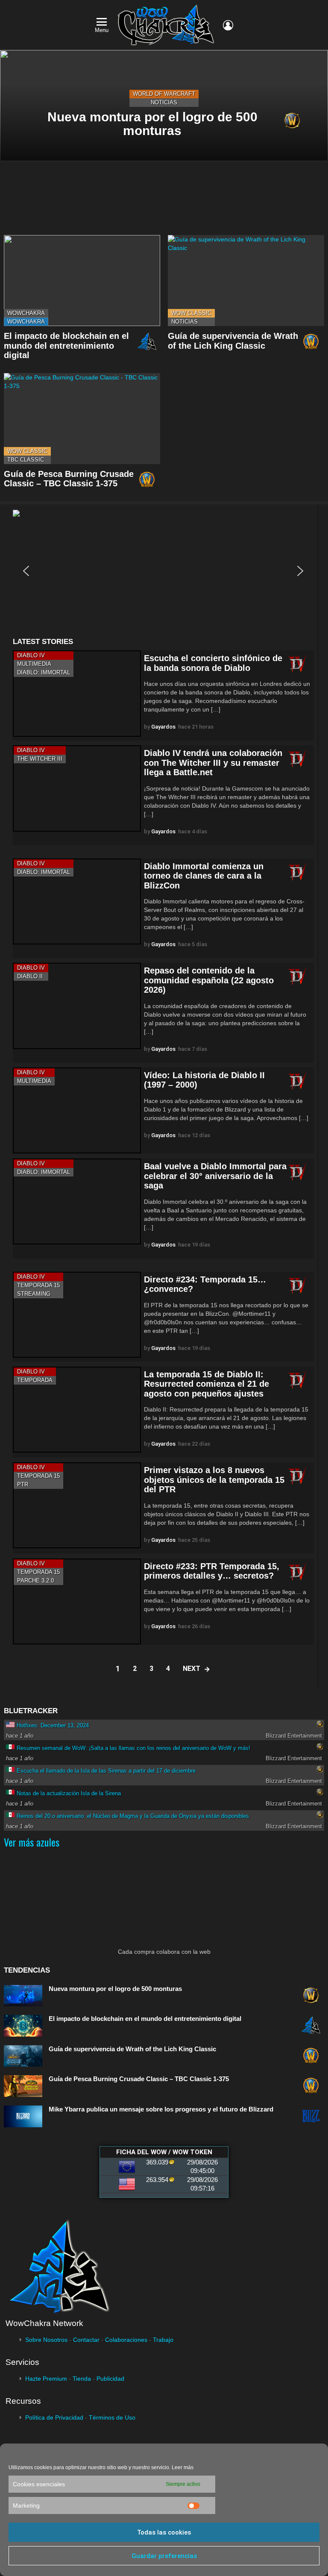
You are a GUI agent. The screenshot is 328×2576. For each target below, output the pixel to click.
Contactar (86, 2340)
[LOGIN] (228, 25)
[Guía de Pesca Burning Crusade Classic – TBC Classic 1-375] (82, 419)
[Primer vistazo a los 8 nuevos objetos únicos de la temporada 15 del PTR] (77, 1505)
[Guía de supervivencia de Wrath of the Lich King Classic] (246, 281)
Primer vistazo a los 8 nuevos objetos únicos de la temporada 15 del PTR (214, 1480)
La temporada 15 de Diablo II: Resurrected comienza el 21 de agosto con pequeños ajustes (206, 1384)
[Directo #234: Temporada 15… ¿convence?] (77, 1315)
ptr (23, 1484)
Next (192, 1669)
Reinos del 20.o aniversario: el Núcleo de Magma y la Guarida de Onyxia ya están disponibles (133, 1816)
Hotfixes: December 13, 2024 (53, 1725)
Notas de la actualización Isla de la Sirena (69, 1793)
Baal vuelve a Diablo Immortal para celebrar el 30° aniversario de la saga (215, 1176)
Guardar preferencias (164, 2556)
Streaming (34, 1294)
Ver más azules (32, 1842)
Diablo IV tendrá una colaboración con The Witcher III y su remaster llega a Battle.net (213, 763)
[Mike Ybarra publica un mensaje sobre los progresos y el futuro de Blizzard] (23, 2116)
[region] (163, 571)
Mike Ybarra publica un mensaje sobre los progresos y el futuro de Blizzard (161, 2109)
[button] (26, 571)
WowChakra (26, 313)
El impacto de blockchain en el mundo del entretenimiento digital (66, 346)
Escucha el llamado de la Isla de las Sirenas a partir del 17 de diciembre (106, 1771)
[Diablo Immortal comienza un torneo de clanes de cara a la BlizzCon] (77, 901)
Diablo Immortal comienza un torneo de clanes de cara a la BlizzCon (204, 876)
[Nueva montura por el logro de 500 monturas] (23, 1996)
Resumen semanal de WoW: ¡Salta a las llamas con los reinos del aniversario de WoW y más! (133, 1748)
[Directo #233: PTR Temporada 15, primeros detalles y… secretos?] (77, 1601)
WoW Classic (191, 313)
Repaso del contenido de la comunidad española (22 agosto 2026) (209, 980)
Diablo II (30, 976)
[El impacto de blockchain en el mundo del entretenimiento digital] (82, 281)
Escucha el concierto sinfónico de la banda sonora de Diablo (213, 663)
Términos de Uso (112, 2417)
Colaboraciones (126, 2340)
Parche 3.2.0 (35, 1581)
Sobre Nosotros (46, 2340)
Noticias (164, 102)
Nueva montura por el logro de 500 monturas (115, 1989)
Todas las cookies (164, 2532)
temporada (35, 1380)
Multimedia (34, 664)
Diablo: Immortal (44, 672)
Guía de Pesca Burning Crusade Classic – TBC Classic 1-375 (69, 479)
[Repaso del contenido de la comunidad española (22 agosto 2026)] (77, 1006)
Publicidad (110, 2379)
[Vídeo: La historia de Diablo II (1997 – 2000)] (77, 1110)
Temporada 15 (38, 1285)
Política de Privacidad (54, 2417)
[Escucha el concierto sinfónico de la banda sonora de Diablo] (77, 693)
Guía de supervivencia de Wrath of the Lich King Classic (233, 341)
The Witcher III (40, 759)
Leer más (183, 2467)
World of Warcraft (164, 94)
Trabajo (163, 2340)
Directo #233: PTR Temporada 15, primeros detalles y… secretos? (212, 1571)
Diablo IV (31, 655)
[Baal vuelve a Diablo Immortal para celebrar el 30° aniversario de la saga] (77, 1201)
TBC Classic (26, 460)
